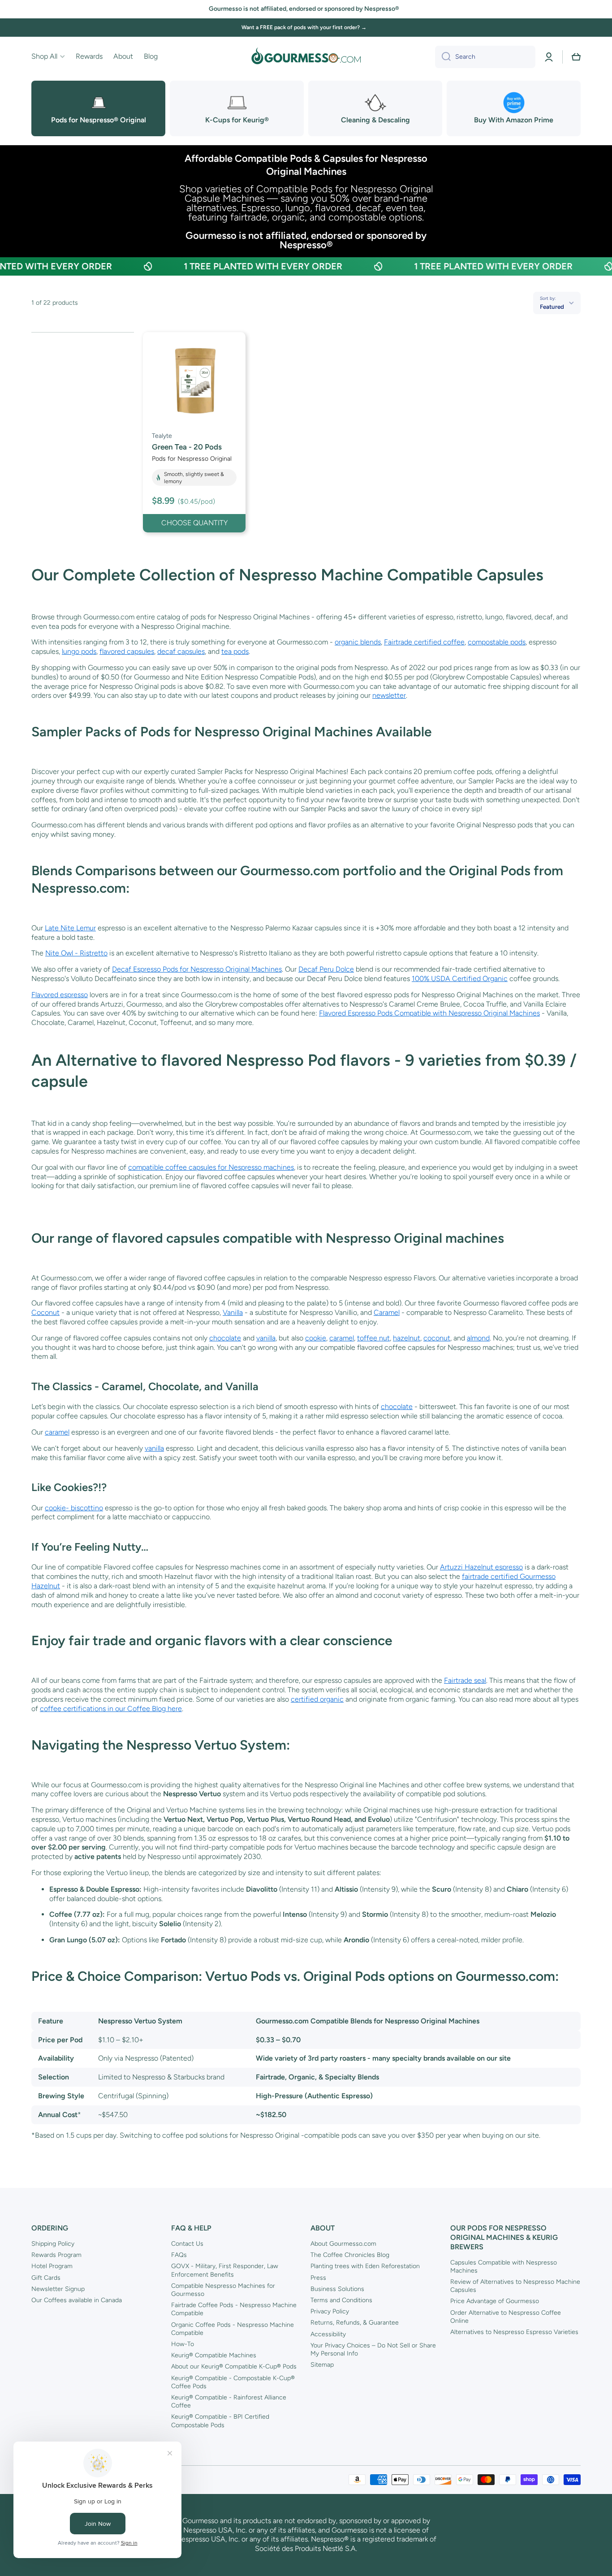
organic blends (358, 642)
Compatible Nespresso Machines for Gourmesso (223, 2290)
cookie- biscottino (74, 1508)
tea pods (235, 651)
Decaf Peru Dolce (326, 969)
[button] (576, 57)
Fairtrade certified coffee (424, 642)
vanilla (266, 1338)
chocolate (225, 1338)
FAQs (179, 2255)
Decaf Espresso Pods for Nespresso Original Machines (197, 969)
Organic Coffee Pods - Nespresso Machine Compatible (233, 2329)
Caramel (387, 1312)
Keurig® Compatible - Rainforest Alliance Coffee (229, 2401)
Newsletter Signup (58, 2289)
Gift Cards (46, 2278)
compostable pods (497, 642)
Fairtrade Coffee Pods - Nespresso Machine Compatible (234, 2309)
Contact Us (187, 2244)
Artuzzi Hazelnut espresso (481, 1567)
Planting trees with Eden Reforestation (365, 2266)
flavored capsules (127, 651)
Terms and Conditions (341, 2300)
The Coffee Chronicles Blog (350, 2255)
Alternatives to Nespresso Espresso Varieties (514, 2332)
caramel (342, 1338)
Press (318, 2278)
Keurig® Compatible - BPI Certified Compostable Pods (220, 2421)
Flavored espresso (60, 995)
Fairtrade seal (465, 1680)
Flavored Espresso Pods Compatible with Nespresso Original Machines (429, 1013)
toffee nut (373, 1338)
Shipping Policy (53, 2244)
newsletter (389, 695)
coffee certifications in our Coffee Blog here (111, 1709)
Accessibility (328, 2334)
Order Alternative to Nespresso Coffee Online (506, 2317)
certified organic (317, 1699)
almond (478, 1338)
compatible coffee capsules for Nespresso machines (211, 1167)
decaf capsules (181, 651)
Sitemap (322, 2365)
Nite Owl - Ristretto (76, 953)
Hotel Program (52, 2266)
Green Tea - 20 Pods (187, 447)
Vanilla (233, 1312)
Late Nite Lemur (70, 928)
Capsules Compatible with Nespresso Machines (504, 2267)
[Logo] (306, 57)
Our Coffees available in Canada (77, 2300)
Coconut (45, 1312)
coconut (437, 1338)
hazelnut (407, 1338)
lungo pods (79, 651)
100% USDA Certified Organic (460, 979)
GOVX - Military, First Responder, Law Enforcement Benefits (225, 2270)
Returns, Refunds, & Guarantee (355, 2323)
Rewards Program (56, 2255)
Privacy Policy (330, 2311)
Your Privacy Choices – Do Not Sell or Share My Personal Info (373, 2349)
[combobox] (485, 57)
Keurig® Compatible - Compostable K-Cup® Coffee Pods (233, 2382)
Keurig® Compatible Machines (214, 2355)
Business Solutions (337, 2289)
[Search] (443, 57)
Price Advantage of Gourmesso (495, 2301)
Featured (552, 307)
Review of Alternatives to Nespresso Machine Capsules (515, 2286)
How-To (183, 2344)
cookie (316, 1338)
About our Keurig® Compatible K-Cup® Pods (234, 2366)
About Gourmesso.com (343, 2244)
